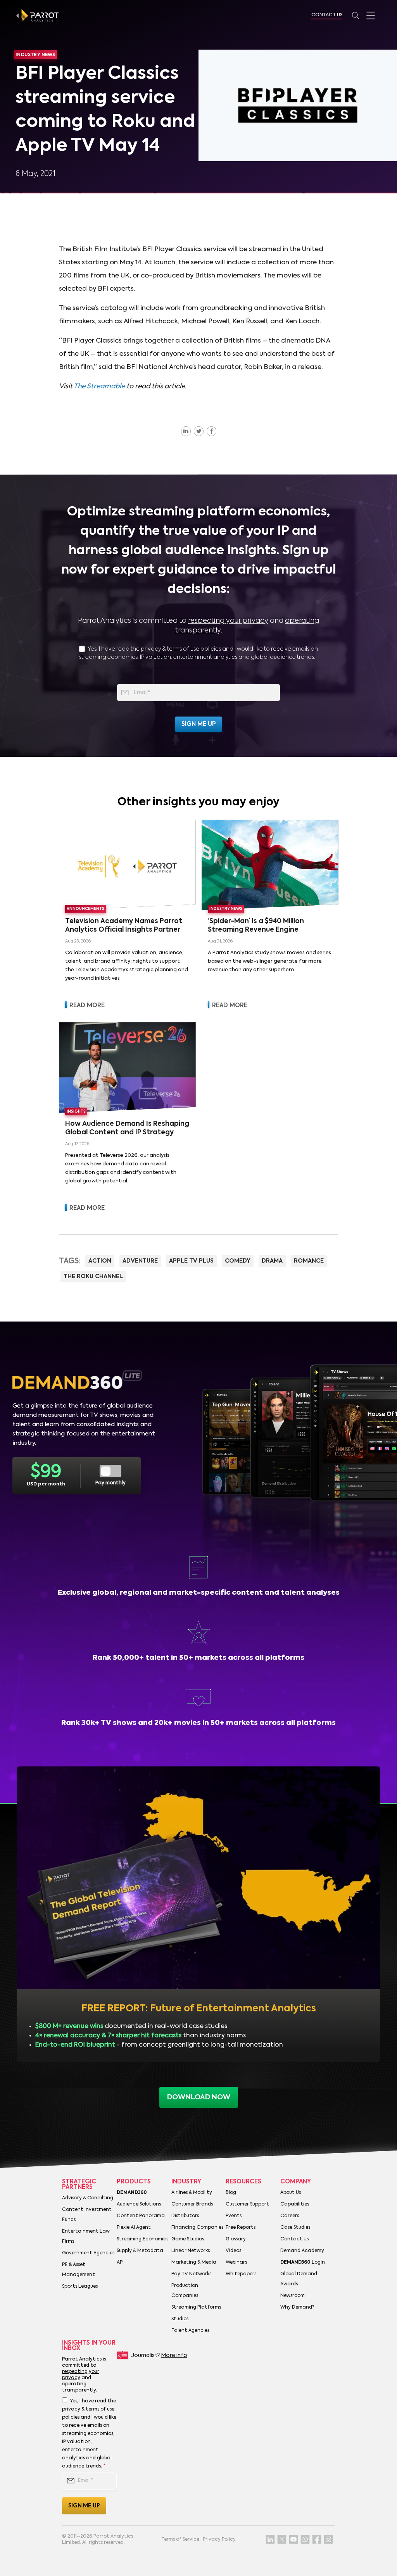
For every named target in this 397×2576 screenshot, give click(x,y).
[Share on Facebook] (211, 431)
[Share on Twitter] (199, 431)
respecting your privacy (228, 621)
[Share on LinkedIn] (186, 431)
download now (199, 2097)
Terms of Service (180, 2540)
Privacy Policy (219, 2540)
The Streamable (99, 387)
